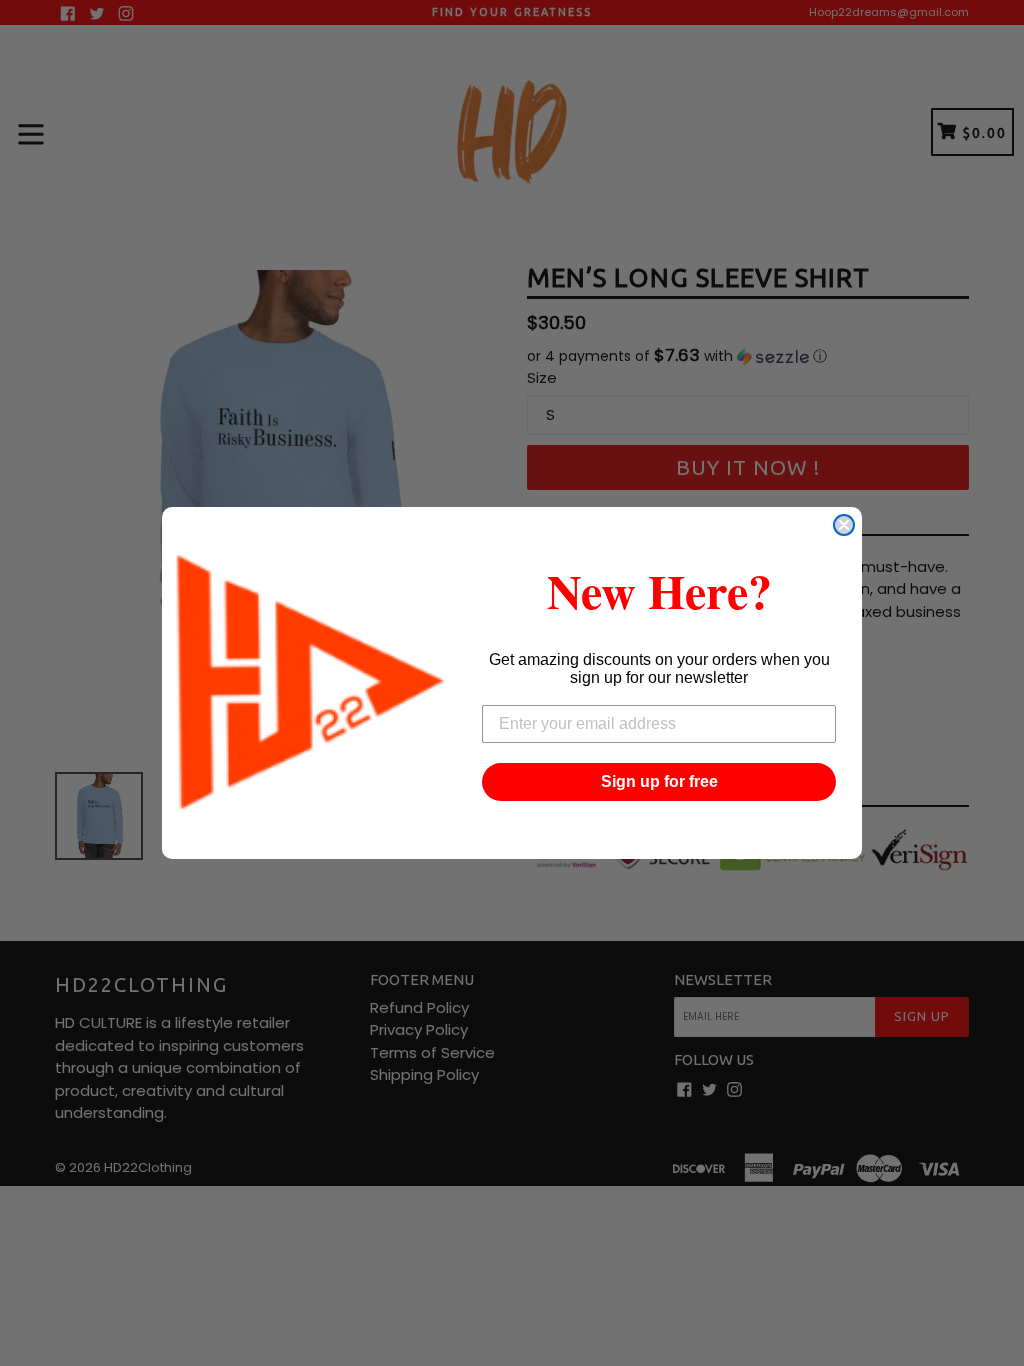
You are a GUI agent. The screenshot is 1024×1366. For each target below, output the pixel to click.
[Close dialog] (844, 525)
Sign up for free (659, 781)
